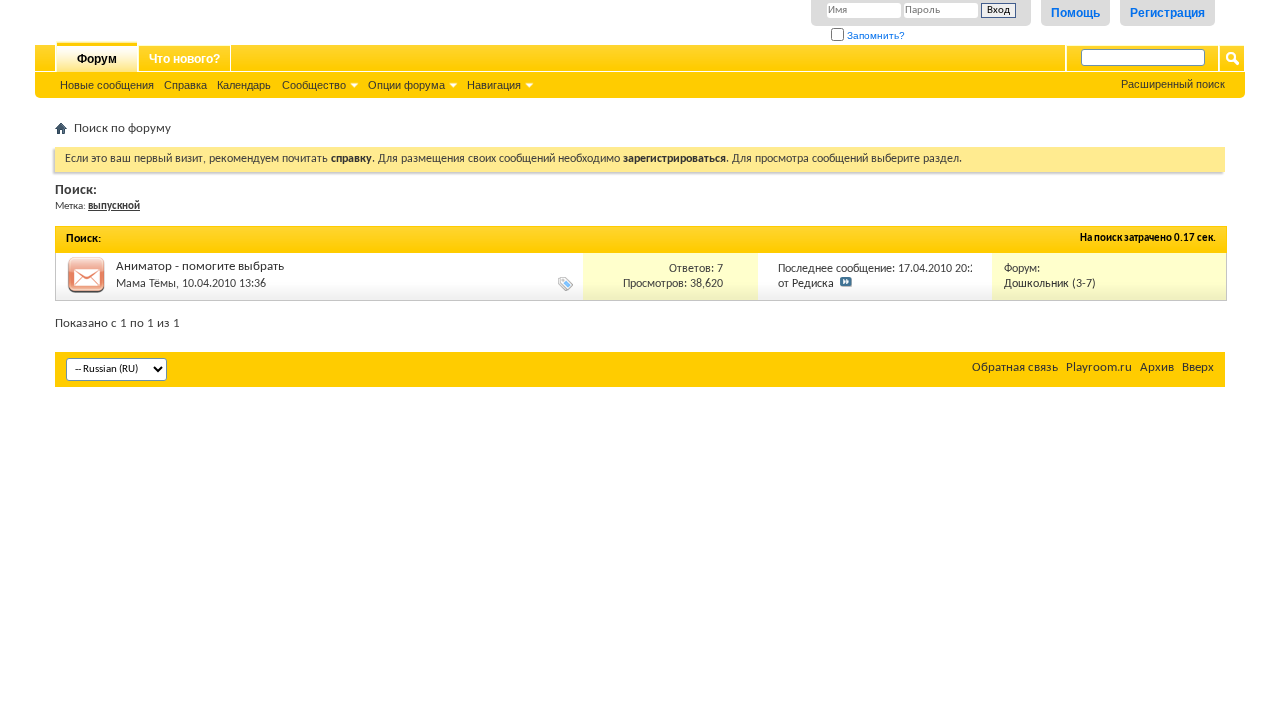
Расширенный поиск (1173, 84)
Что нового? (184, 59)
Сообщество (314, 85)
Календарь (244, 85)
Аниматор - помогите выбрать (200, 266)
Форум (97, 59)
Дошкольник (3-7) (1050, 284)
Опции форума (406, 85)
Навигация (494, 85)
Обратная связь (1015, 367)
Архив (1157, 367)
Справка (185, 85)
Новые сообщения (107, 85)
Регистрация (1167, 13)
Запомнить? (874, 35)
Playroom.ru (1099, 367)
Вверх (1198, 367)
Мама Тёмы (146, 284)
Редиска (813, 284)
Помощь (1075, 13)
